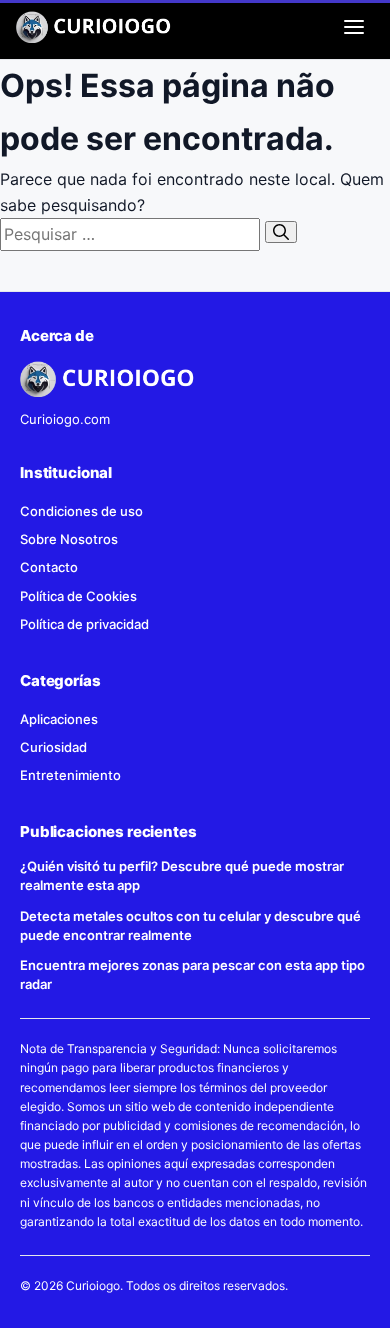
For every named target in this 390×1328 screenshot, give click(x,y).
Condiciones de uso (81, 511)
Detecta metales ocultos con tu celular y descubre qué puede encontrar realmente (190, 925)
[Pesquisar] (281, 232)
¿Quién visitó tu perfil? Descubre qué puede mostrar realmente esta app (182, 875)
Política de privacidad (84, 624)
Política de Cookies (78, 596)
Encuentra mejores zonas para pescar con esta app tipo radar (192, 974)
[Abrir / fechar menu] (354, 27)
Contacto (49, 567)
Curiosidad (53, 747)
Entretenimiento (70, 775)
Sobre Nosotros (69, 539)
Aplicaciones (59, 719)
